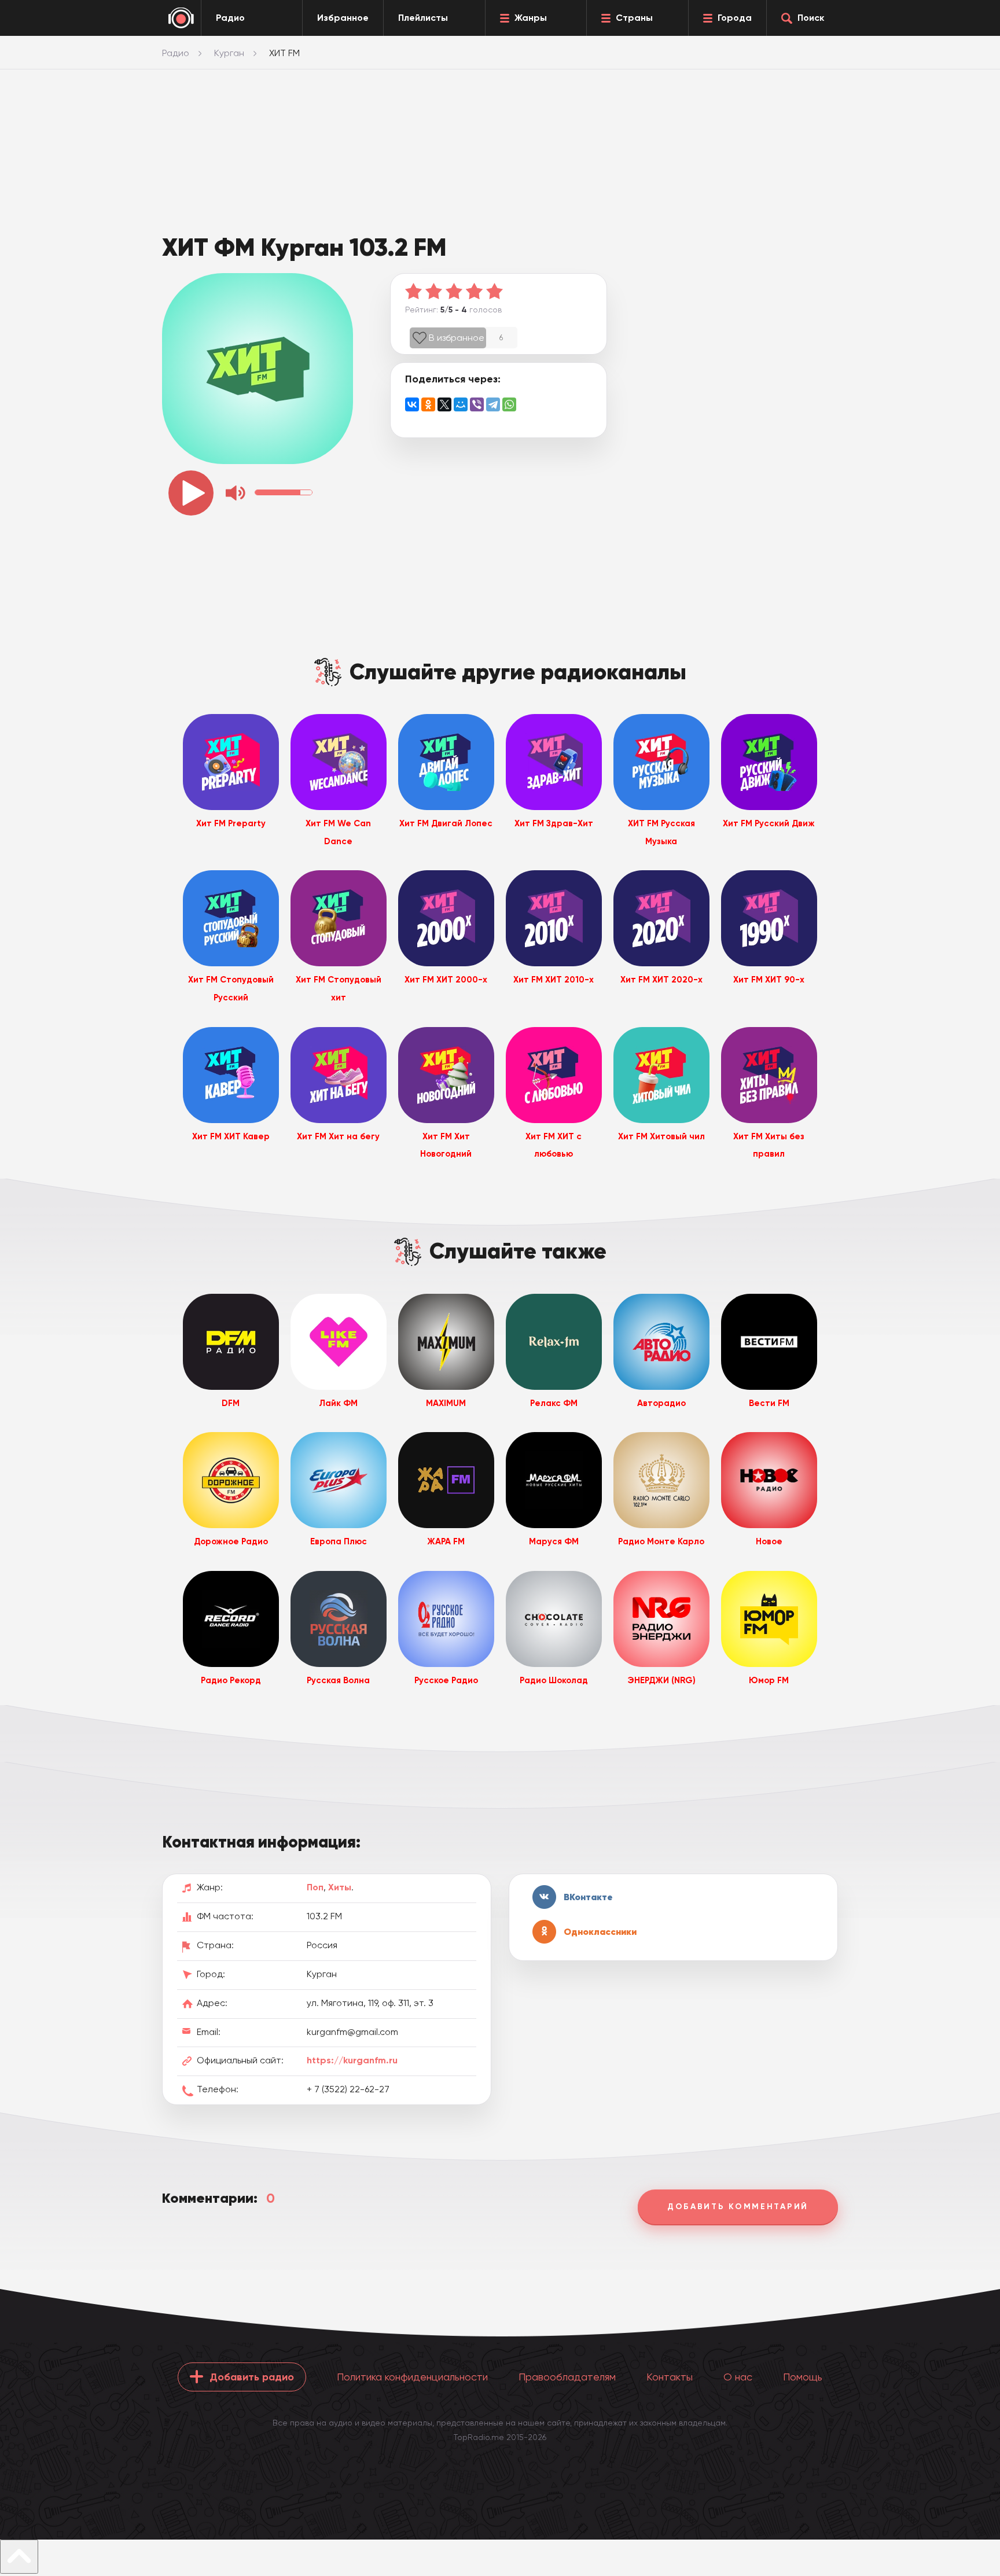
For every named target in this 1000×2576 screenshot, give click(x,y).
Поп (315, 1887)
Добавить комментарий (738, 2207)
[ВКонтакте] (412, 404)
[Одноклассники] (428, 404)
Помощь (803, 2377)
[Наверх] (19, 2557)
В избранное (457, 338)
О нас (738, 2377)
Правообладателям (567, 2377)
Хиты (340, 1887)
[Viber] (477, 404)
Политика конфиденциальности (412, 2377)
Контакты (670, 2377)
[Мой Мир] (461, 404)
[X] (444, 404)
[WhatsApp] (509, 404)
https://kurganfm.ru (352, 2060)
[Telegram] (493, 404)
